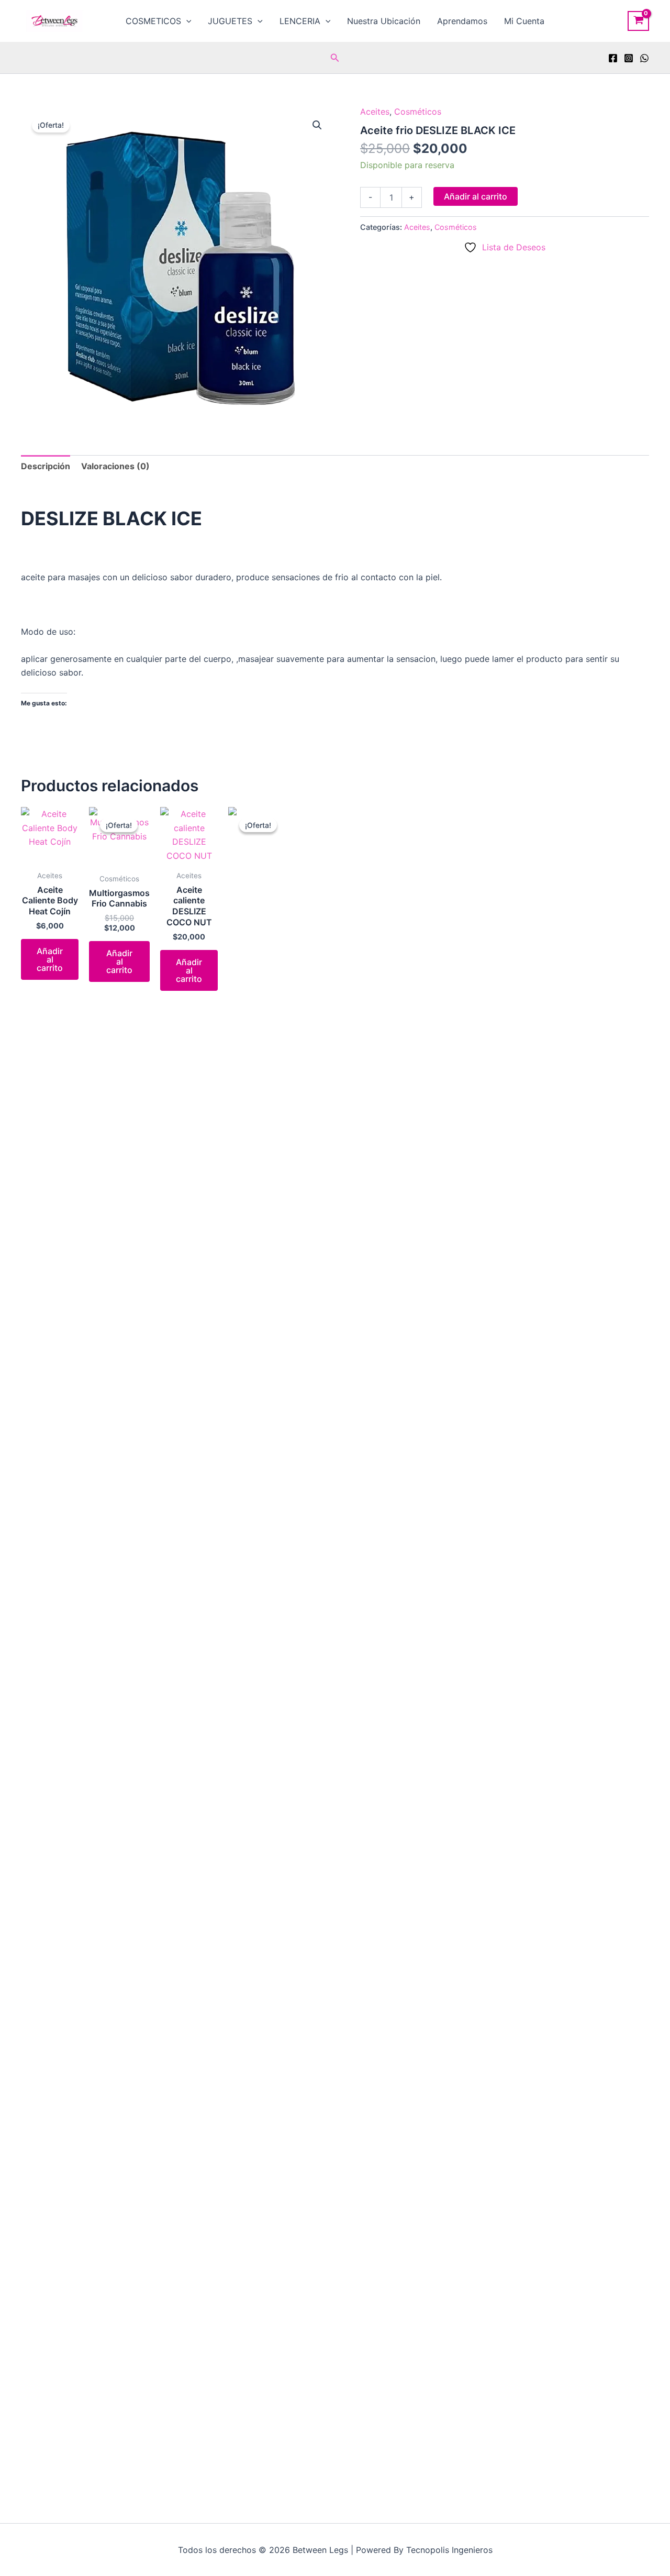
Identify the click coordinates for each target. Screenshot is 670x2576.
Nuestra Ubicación (384, 21)
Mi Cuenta (524, 21)
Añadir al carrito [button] (50, 959)
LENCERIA (300, 21)
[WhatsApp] (644, 58)
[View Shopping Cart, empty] (638, 21)
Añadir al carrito (476, 196)
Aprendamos (462, 21)
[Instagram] (629, 58)
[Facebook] (613, 58)
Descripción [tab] (46, 466)
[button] (186, 21)
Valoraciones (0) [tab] (115, 466)
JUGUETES (230, 21)
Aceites (375, 112)
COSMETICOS (153, 21)
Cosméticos (418, 112)
